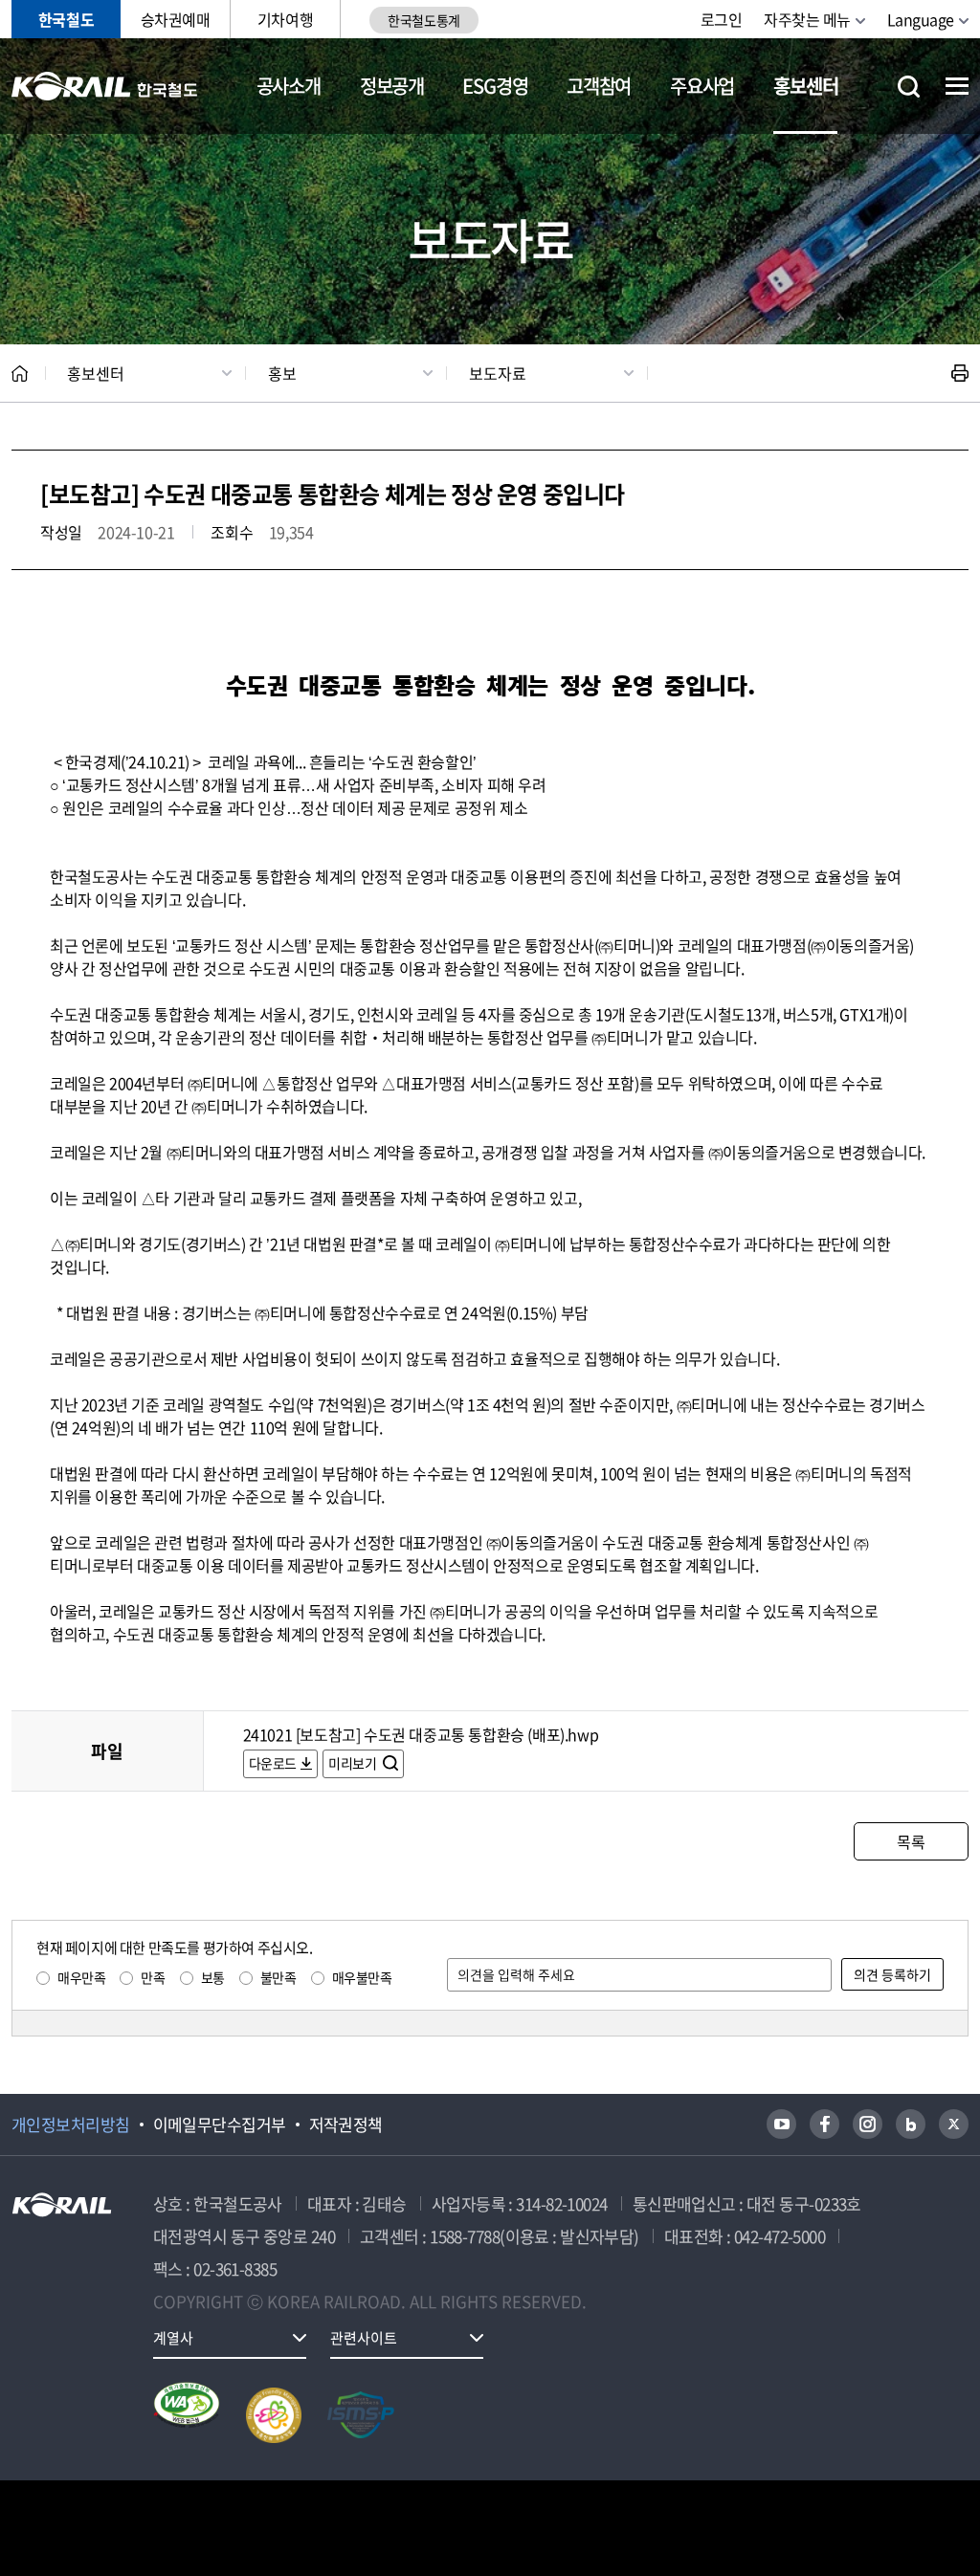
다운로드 (273, 1763)
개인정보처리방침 (71, 2125)
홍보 (282, 373)
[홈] (20, 374)
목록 (911, 1841)
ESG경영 (495, 86)
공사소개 (289, 86)
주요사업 (702, 86)
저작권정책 (346, 2125)
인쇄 (960, 373)
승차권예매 (176, 19)
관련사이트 (364, 2338)
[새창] (781, 2124)
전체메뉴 (957, 86)
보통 (213, 1977)
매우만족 (81, 1977)
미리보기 (354, 1763)
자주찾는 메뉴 (807, 19)
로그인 (722, 19)
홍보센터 (805, 86)
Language (921, 19)
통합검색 (909, 87)
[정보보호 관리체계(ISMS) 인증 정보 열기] (361, 2415)
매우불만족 (362, 1977)
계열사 (173, 2338)
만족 (153, 1977)
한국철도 (66, 19)
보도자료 (498, 373)
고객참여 (599, 86)
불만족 (278, 1977)
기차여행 (285, 19)
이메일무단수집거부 (220, 2125)
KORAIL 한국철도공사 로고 (105, 86)
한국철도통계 (423, 20)
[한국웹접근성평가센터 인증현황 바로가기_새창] (187, 2415)
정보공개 (392, 86)
